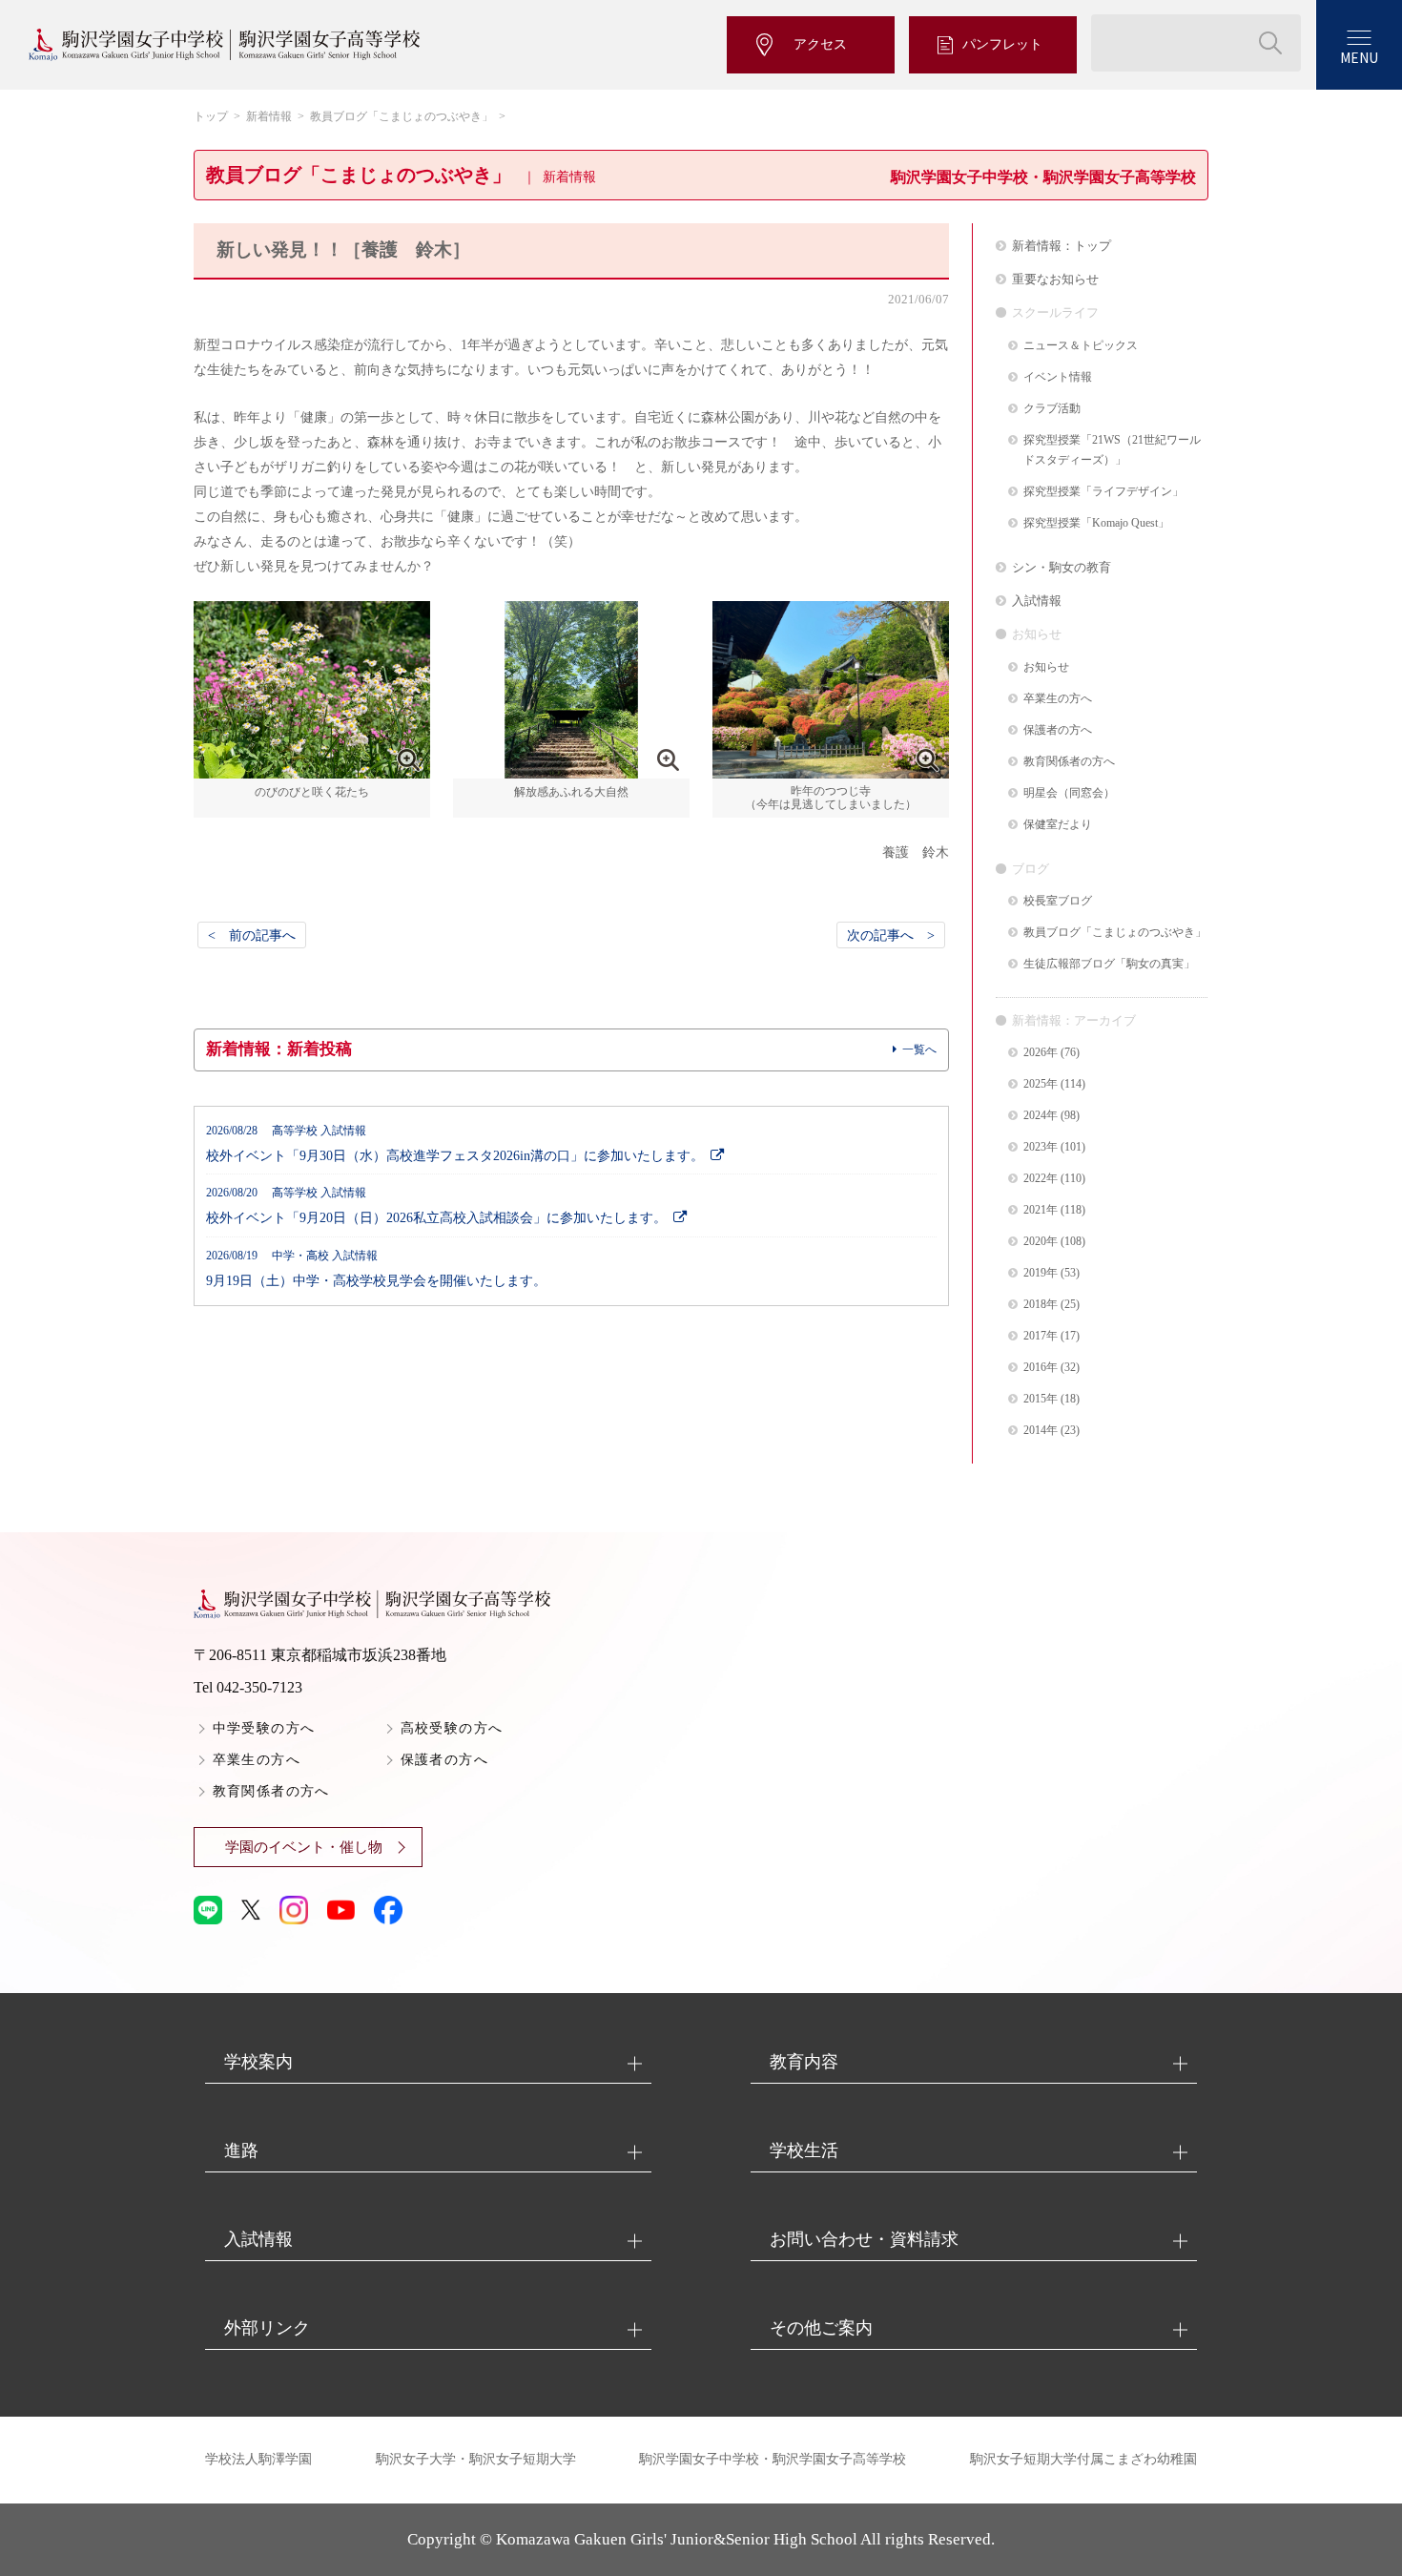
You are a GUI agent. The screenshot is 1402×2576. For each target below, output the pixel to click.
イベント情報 (1058, 377)
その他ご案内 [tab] (821, 2328)
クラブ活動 (1052, 409)
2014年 (1041, 1431)
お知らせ (1046, 667)
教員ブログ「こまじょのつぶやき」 (402, 116)
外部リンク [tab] (267, 2328)
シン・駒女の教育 (1062, 567)
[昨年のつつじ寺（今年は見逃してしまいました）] (831, 777)
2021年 (1041, 1210)
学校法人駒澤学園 (258, 2459)
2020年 (1041, 1242)
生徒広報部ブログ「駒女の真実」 (1109, 964)
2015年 (1041, 1399)
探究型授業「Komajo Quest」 (1096, 523)
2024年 (1041, 1116)
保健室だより (1058, 825)
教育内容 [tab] (804, 2062)
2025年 (1041, 1084)
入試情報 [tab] (258, 2239)
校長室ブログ (1058, 901)
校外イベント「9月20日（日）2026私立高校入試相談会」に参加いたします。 (436, 1206)
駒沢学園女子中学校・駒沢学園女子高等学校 (773, 2459)
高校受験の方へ (452, 1728)
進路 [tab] (241, 2150)
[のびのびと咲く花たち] (312, 777)
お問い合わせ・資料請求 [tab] (864, 2239)
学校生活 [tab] (804, 2150)
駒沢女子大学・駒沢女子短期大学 (476, 2459)
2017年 (1041, 1336)
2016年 (1041, 1368)
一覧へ (919, 1049)
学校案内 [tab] (258, 2062)
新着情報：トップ (1062, 246)
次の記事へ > (891, 935)
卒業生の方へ (1058, 699)
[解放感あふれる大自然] (571, 777)
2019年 (1041, 1273)
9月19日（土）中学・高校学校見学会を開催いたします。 (376, 1269)
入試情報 (1037, 601)
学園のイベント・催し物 (304, 1847)
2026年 (1041, 1053)
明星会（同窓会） (1069, 793)
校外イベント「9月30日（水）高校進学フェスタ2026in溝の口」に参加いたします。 (455, 1144)
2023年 (1041, 1147)
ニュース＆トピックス (1081, 346)
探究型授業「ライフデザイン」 (1103, 492)
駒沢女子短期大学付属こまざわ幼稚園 (1083, 2459)
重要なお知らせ (1055, 279)
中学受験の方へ (264, 1728)
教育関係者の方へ (1069, 762)
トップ (211, 116)
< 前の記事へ (252, 935)
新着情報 (269, 116)
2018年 (1041, 1305)
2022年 (1041, 1179)
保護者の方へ (1058, 730)
